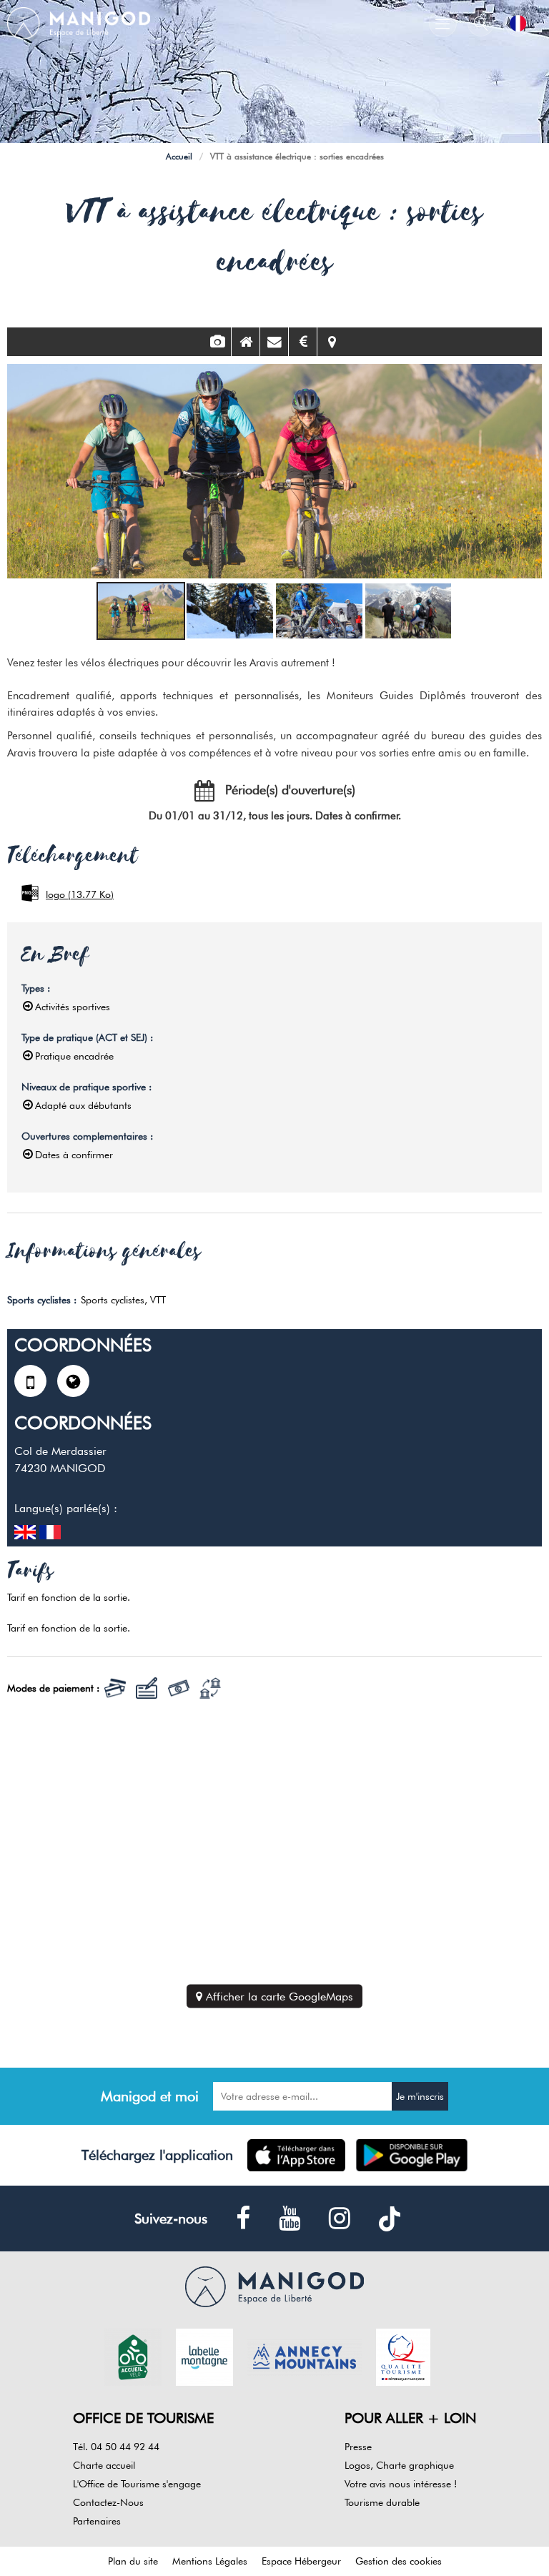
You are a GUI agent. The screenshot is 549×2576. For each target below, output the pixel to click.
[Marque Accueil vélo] (133, 2356)
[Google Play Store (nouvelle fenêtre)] (412, 2155)
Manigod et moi (150, 2096)
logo (80, 894)
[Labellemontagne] (204, 2356)
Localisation (332, 342)
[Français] (518, 23)
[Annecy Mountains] (305, 2356)
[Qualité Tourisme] (403, 2356)
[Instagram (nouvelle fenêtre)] (340, 2219)
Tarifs (303, 342)
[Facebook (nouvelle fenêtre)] (243, 2219)
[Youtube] (290, 2219)
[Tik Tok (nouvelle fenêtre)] (390, 2219)
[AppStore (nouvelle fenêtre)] (296, 2155)
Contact (274, 342)
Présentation (246, 342)
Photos (217, 342)
